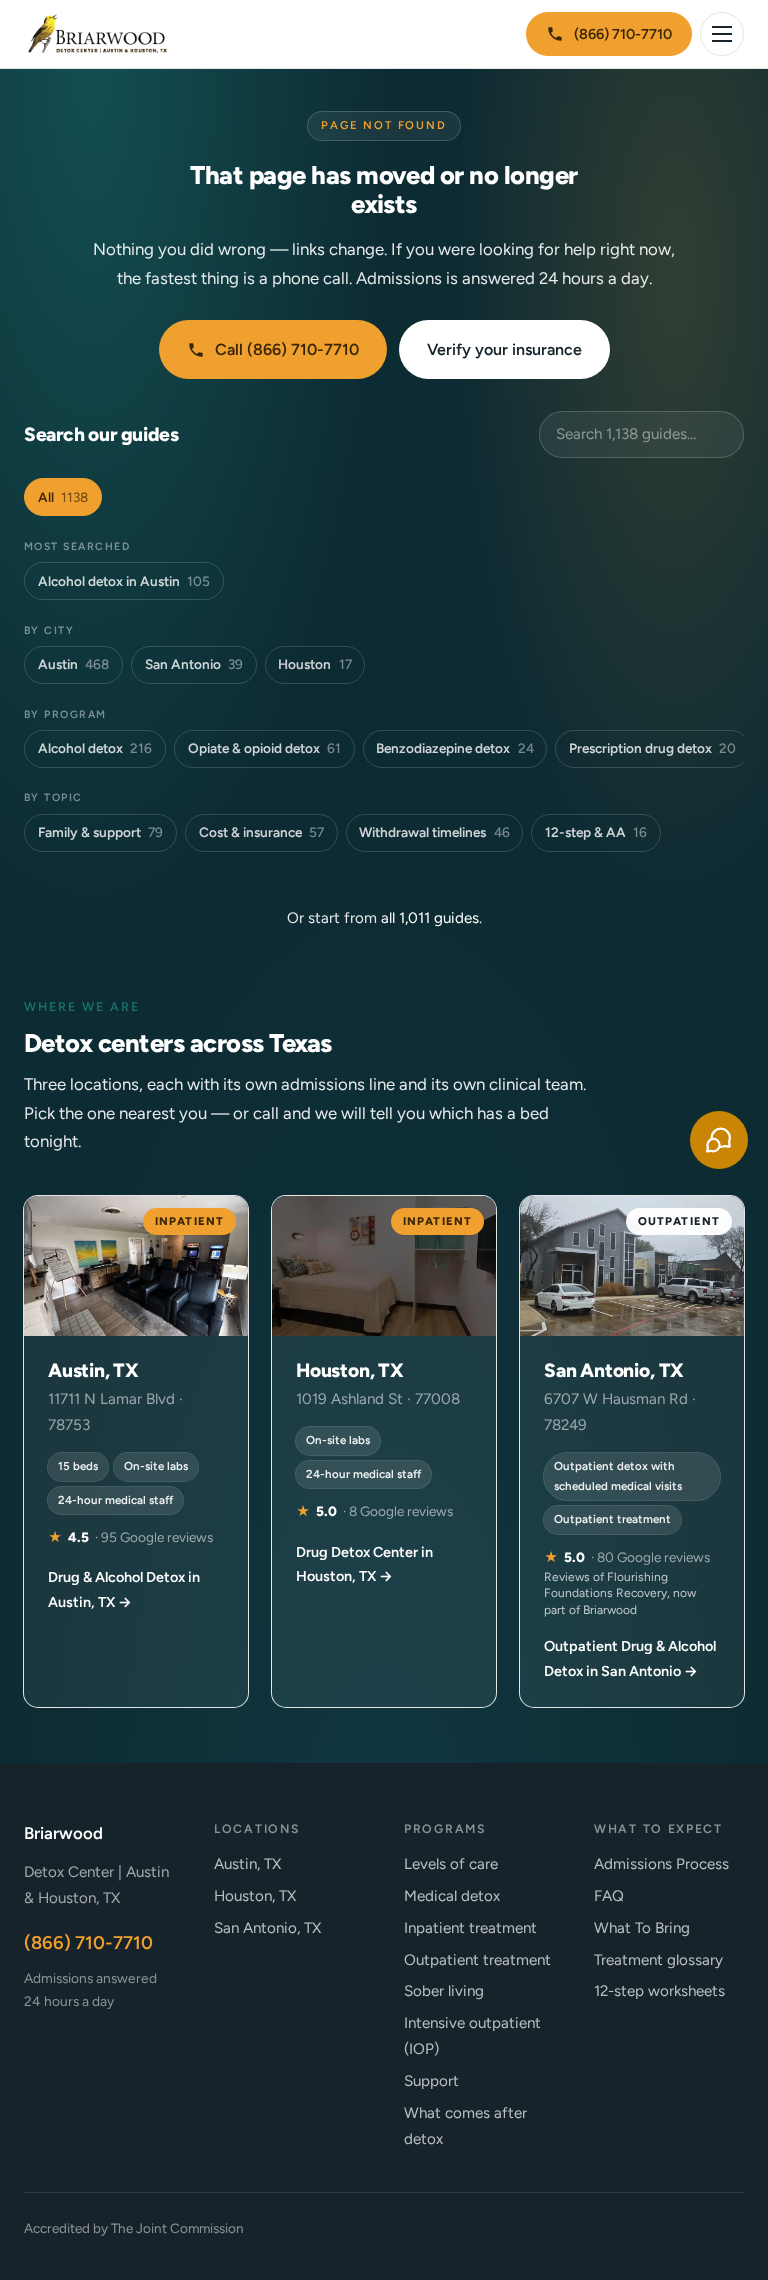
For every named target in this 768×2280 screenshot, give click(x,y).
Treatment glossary (658, 1960)
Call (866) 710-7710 (287, 349)
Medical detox (452, 1896)
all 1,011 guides (430, 918)
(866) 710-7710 (623, 34)
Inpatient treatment (470, 1928)
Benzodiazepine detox (454, 748)
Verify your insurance (504, 349)
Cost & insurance (261, 832)
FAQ (609, 1896)
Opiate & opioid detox (264, 748)
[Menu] (722, 34)
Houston (314, 664)
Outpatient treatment (477, 1960)
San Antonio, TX (267, 1928)
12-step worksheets (659, 1991)
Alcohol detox (95, 748)
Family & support (100, 832)
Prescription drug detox (652, 748)
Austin (73, 664)
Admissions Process (661, 1864)
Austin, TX (247, 1864)
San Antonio (194, 664)
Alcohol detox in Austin (124, 581)
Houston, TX (255, 1896)
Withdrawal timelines (434, 832)
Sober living (444, 1991)
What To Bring (642, 1928)
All (63, 497)
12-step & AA (596, 832)
